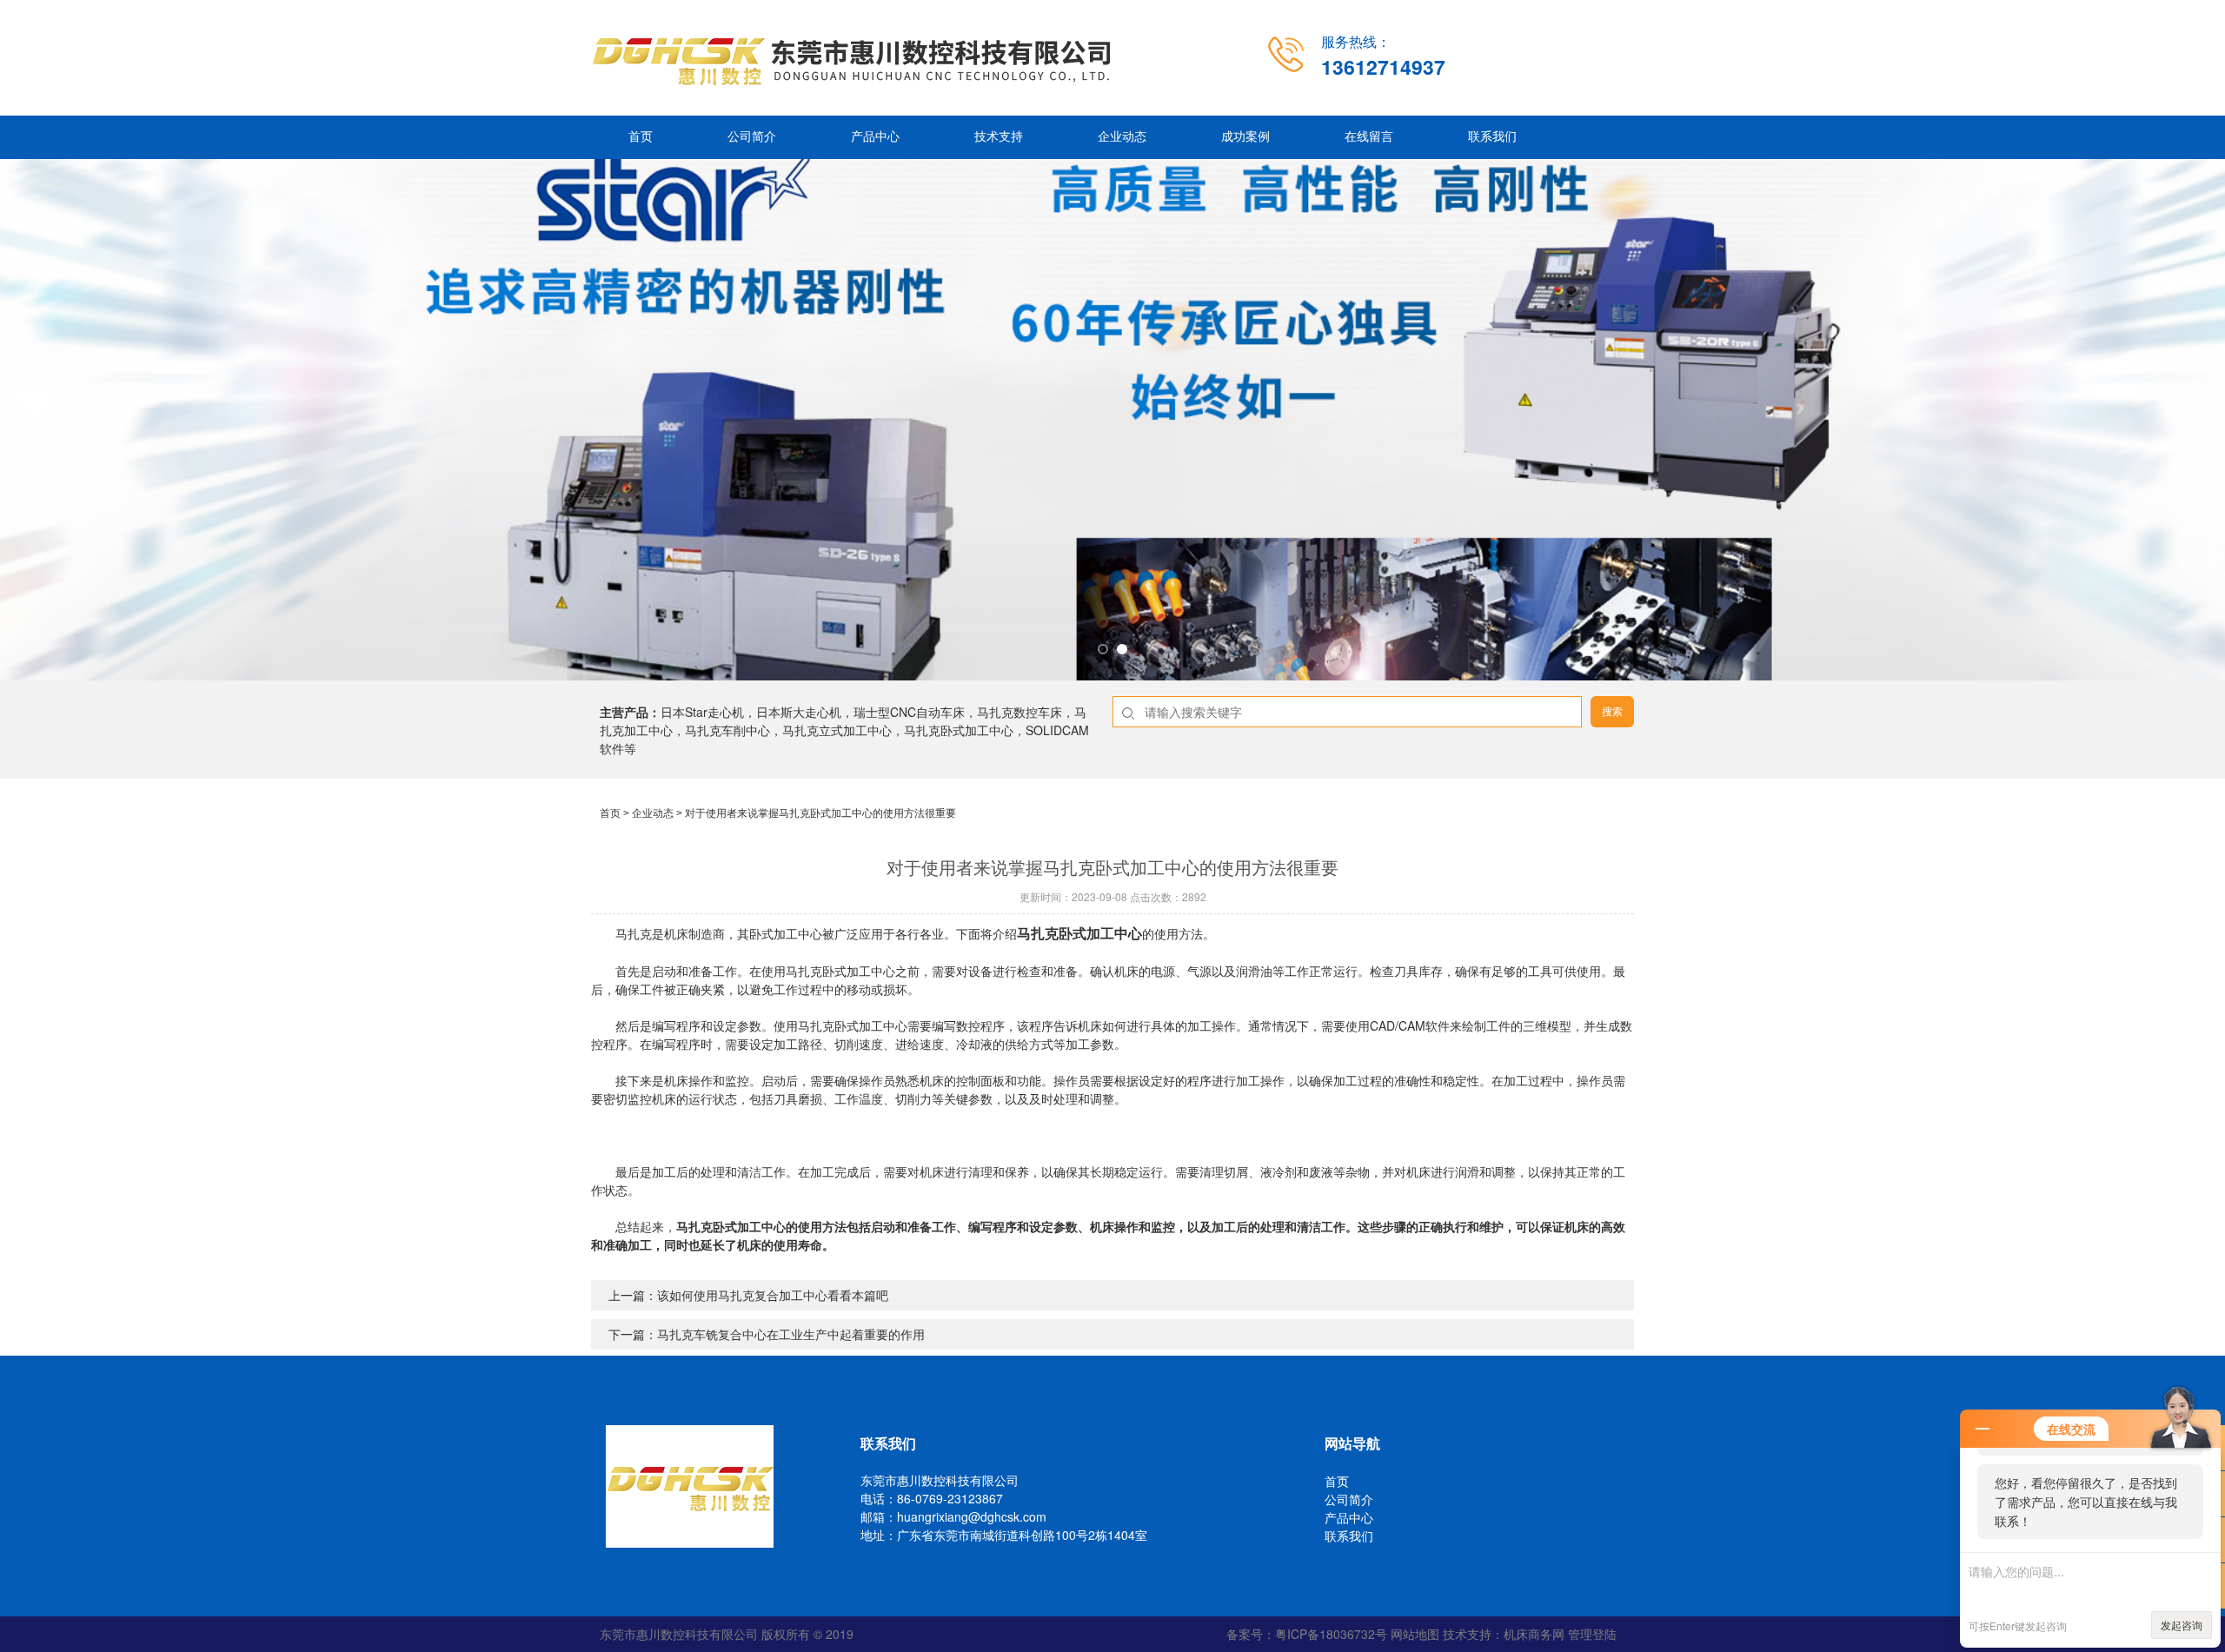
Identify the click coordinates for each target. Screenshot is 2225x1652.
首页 (641, 137)
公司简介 (752, 137)
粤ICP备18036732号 (1331, 1634)
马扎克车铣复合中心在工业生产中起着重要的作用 (791, 1334)
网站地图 (1415, 1634)
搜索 (1612, 712)
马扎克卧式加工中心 (1079, 933)
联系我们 (1492, 137)
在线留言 (1369, 137)
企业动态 (1122, 137)
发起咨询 (2182, 1625)
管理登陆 (1592, 1634)
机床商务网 (1534, 1634)
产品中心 (875, 137)
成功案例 (1245, 137)
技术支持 (999, 137)
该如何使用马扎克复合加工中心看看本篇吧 (773, 1295)
